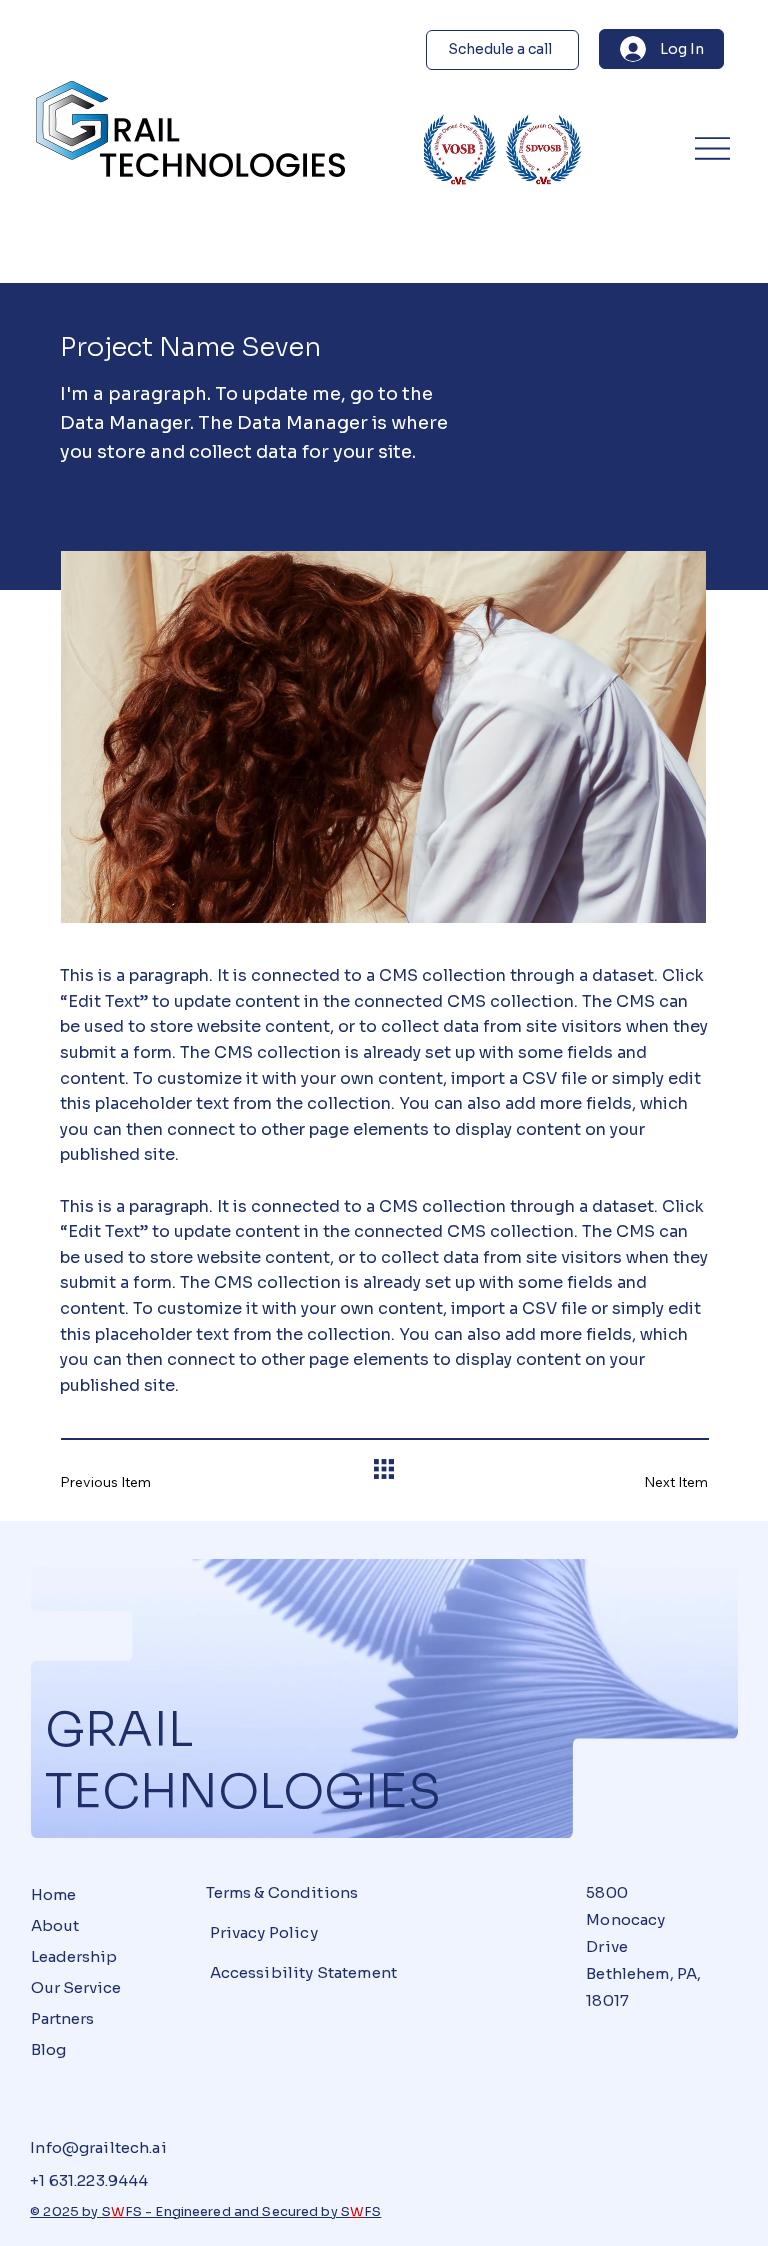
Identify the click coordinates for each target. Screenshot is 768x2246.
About (55, 1925)
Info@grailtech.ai (98, 2147)
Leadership (74, 1956)
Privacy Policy (264, 1932)
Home (53, 1894)
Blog (48, 2049)
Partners (62, 2018)
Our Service (76, 1987)
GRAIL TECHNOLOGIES (243, 1760)
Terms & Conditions (282, 1892)
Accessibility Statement (303, 1972)
